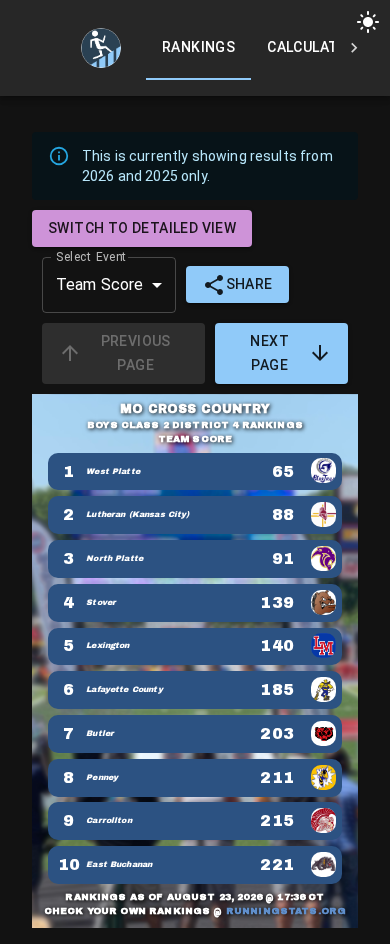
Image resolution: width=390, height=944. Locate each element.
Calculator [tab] (312, 47)
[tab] (101, 48)
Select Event (91, 256)
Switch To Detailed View (142, 228)
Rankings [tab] (198, 47)
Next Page (269, 353)
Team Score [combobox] (100, 284)
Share (249, 284)
